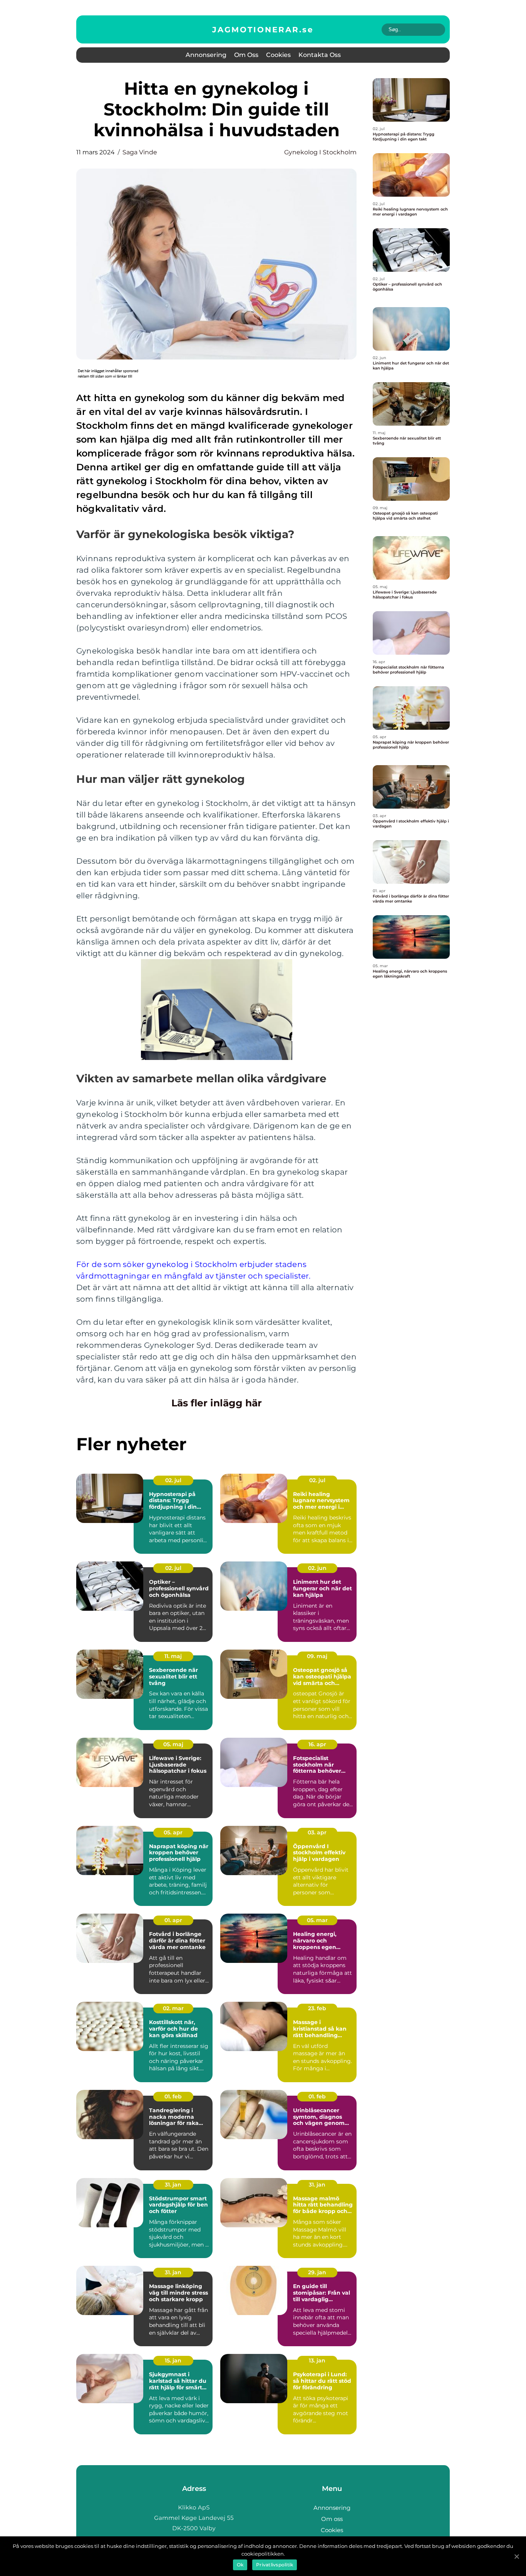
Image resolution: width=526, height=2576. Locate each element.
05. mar (317, 1920)
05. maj (173, 1744)
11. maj (173, 1656)
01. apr (173, 1920)
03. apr (317, 1832)
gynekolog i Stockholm (320, 152)
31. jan (173, 2185)
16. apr (317, 1744)
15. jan (173, 2360)
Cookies (278, 55)
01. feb (173, 2096)
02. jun (317, 1568)
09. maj (317, 1656)
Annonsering (206, 55)
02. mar (173, 2008)
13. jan (317, 2360)
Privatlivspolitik (275, 2565)
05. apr (173, 1832)
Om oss (246, 55)
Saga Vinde (140, 152)
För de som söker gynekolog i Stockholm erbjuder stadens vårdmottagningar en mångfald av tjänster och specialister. (193, 1270)
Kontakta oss (320, 55)
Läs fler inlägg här (217, 1403)
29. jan (317, 2272)
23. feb (317, 2008)
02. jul (173, 1480)
